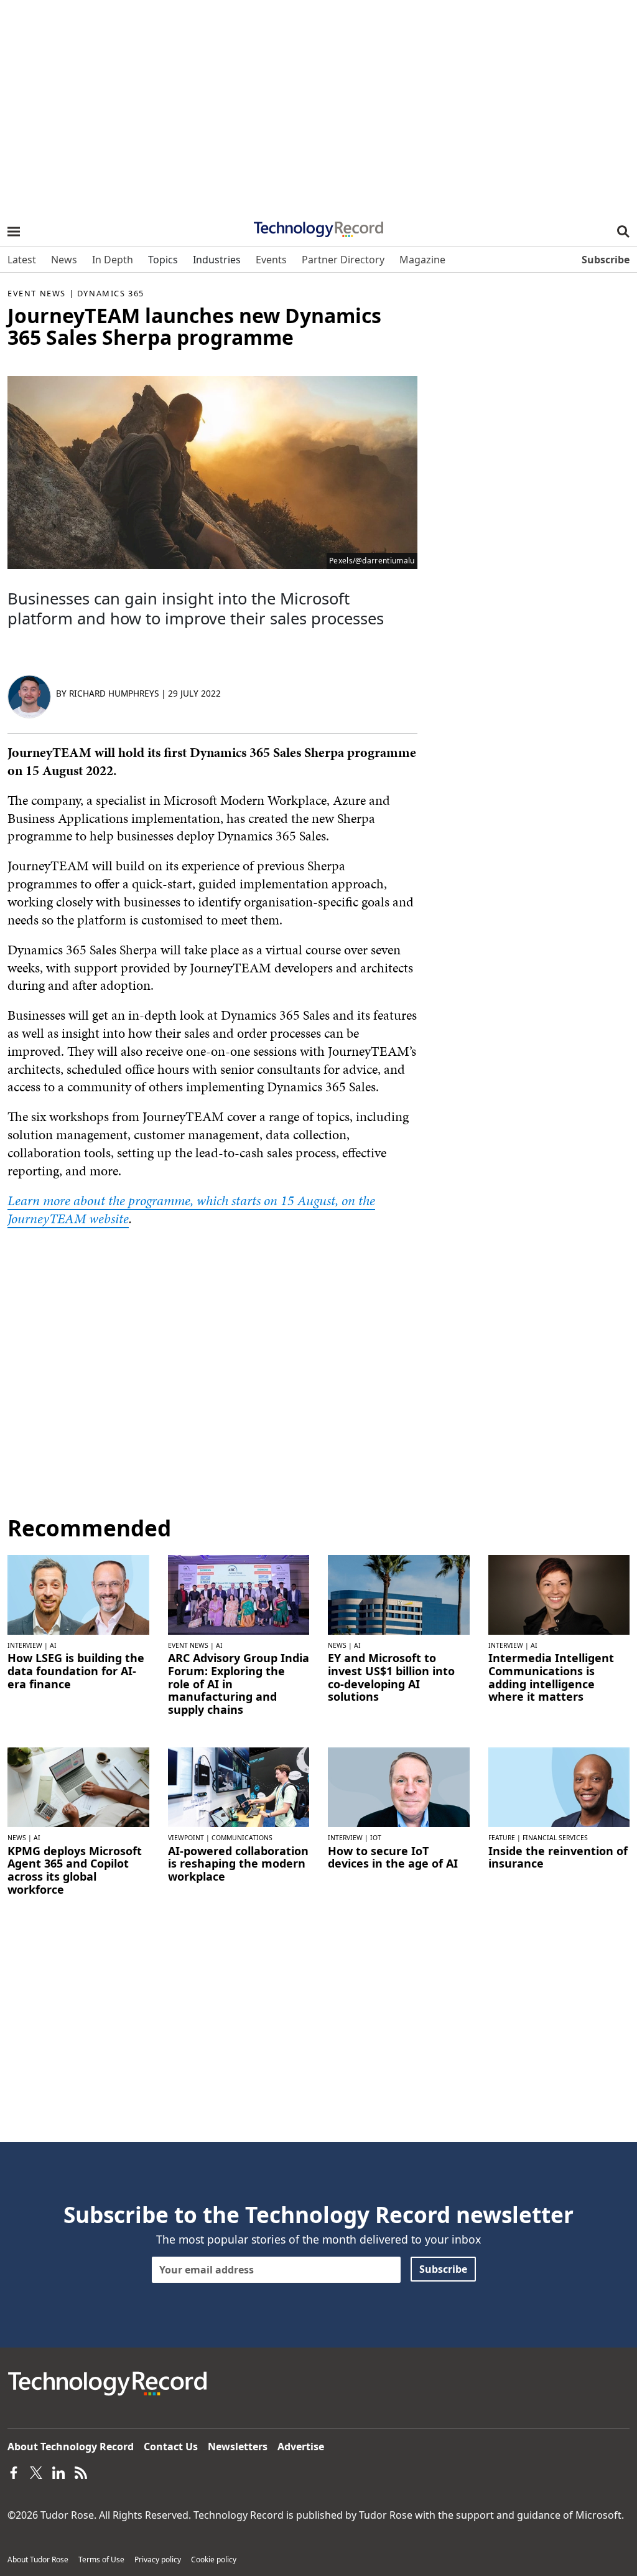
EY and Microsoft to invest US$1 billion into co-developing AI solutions (391, 1677)
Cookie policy (214, 2560)
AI (53, 1645)
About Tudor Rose (38, 2560)
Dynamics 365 (111, 293)
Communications (242, 1838)
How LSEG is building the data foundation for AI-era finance (76, 1671)
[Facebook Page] (14, 2471)
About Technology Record (71, 2447)
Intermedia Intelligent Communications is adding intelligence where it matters (551, 1677)
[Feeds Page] (81, 2471)
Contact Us (171, 2447)
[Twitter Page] (36, 2471)
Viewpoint (186, 1838)
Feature (502, 1838)
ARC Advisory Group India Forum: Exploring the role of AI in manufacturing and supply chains (239, 1684)
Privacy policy (158, 2560)
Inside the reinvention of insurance (558, 1857)
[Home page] (318, 225)
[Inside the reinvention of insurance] (559, 1786)
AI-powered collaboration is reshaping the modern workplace (238, 1864)
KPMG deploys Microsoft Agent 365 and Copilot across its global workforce (75, 1870)
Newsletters (238, 2447)
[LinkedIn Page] (58, 2471)
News (337, 1645)
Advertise (301, 2447)
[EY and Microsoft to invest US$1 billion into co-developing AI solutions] (399, 1594)
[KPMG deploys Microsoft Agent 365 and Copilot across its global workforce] (78, 1786)
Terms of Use (101, 2560)
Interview (25, 1645)
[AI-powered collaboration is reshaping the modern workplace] (239, 1786)
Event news (37, 293)
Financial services (555, 1838)
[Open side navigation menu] (14, 232)
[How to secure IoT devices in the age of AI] (399, 1786)
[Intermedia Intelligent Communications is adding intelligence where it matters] (559, 1594)
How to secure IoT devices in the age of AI (393, 1857)
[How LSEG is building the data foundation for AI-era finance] (78, 1594)
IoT (376, 1838)
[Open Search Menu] (623, 232)
